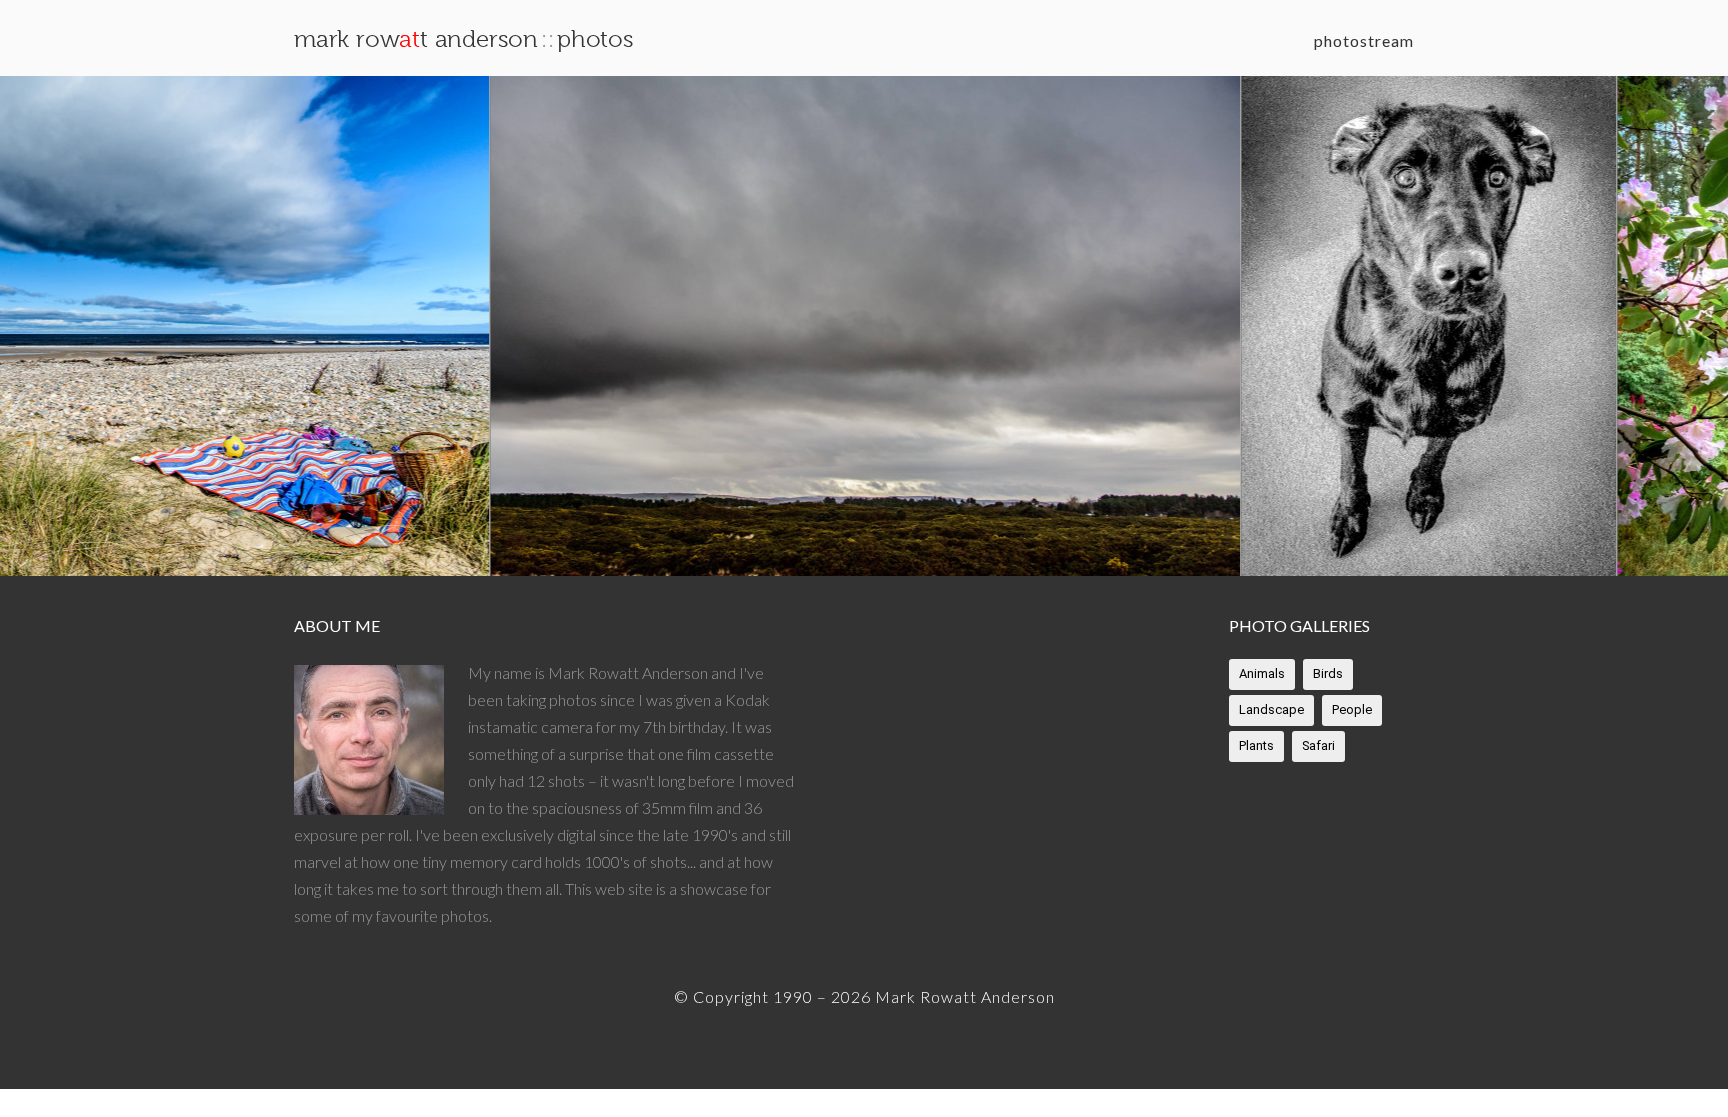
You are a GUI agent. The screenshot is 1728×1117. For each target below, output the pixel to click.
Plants (1256, 745)
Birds (1328, 673)
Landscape (1271, 709)
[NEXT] (1678, 326)
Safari (1318, 745)
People (1352, 709)
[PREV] (50, 326)
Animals (1262, 673)
